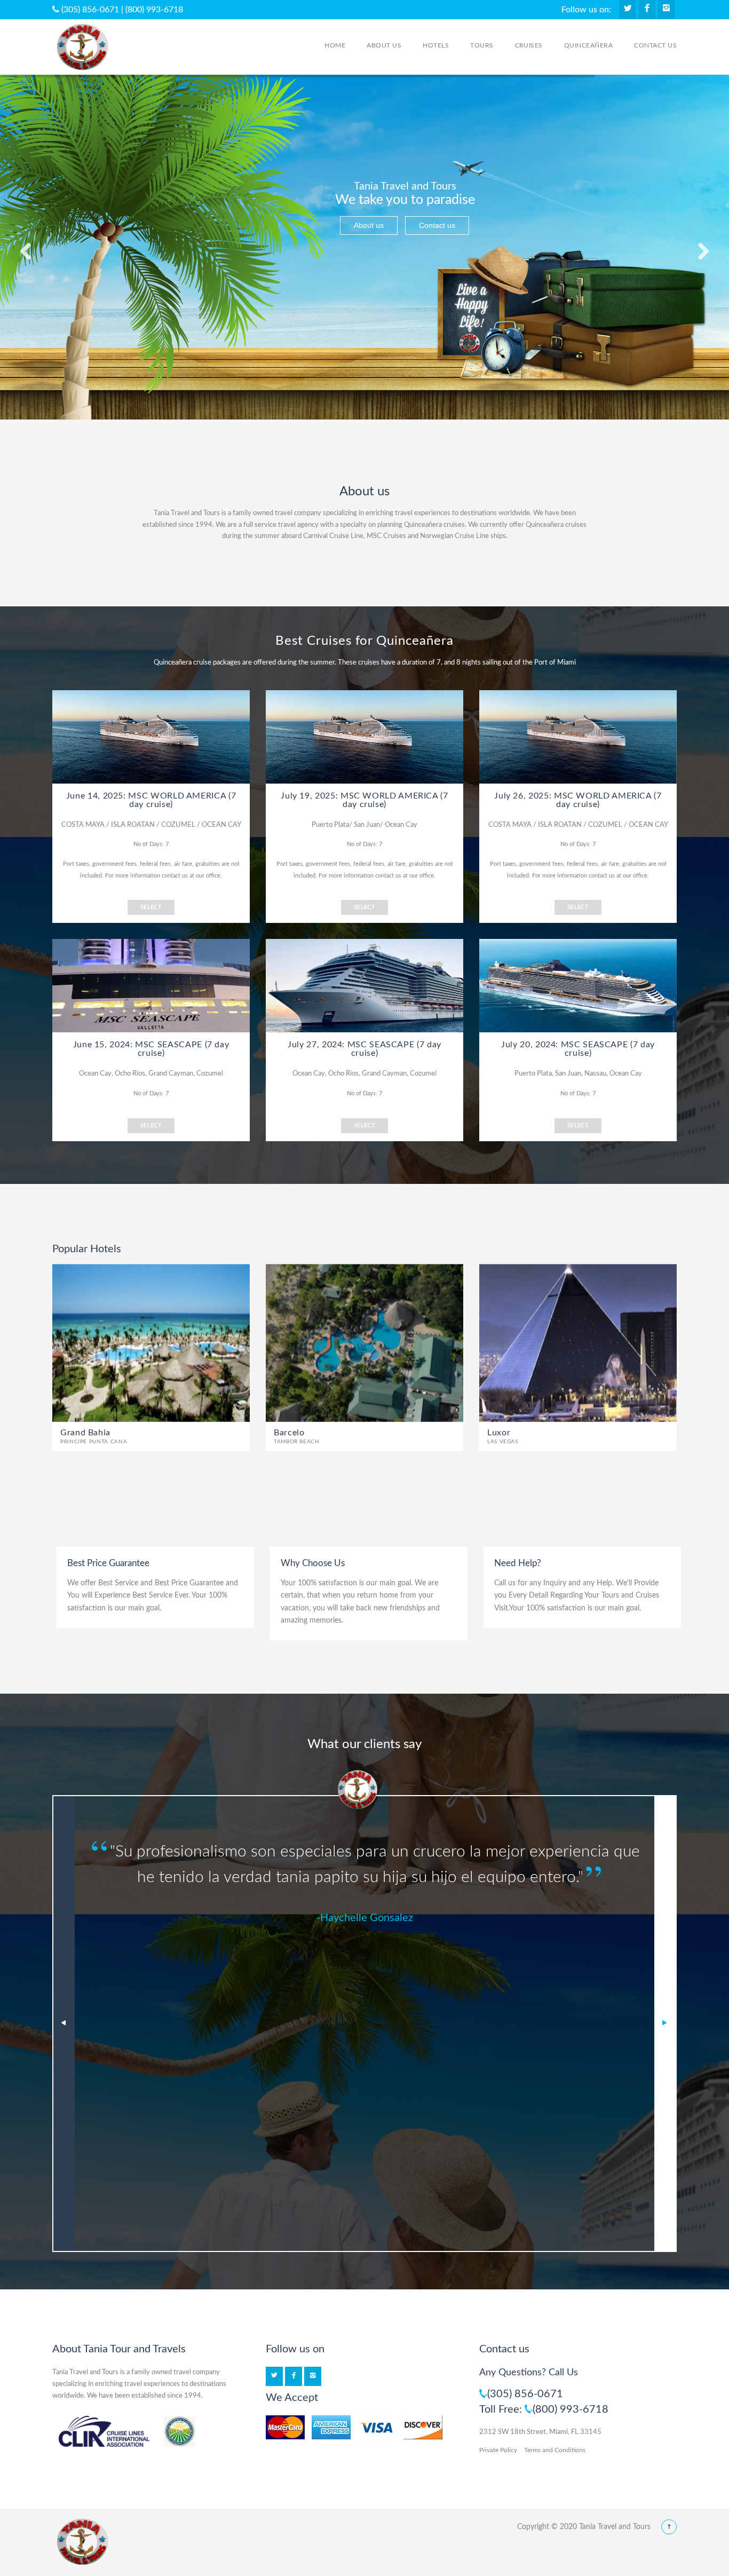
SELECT (151, 907)
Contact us (655, 45)
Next (665, 2024)
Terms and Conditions (555, 2450)
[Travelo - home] (83, 2542)
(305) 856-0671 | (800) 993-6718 (121, 10)
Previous (64, 2024)
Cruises (529, 45)
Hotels (436, 45)
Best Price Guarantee (108, 1563)
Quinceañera (588, 45)
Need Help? (518, 1563)
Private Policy (498, 2450)
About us (384, 45)
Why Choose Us (313, 1563)
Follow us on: (586, 10)
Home (335, 45)
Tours (482, 45)
